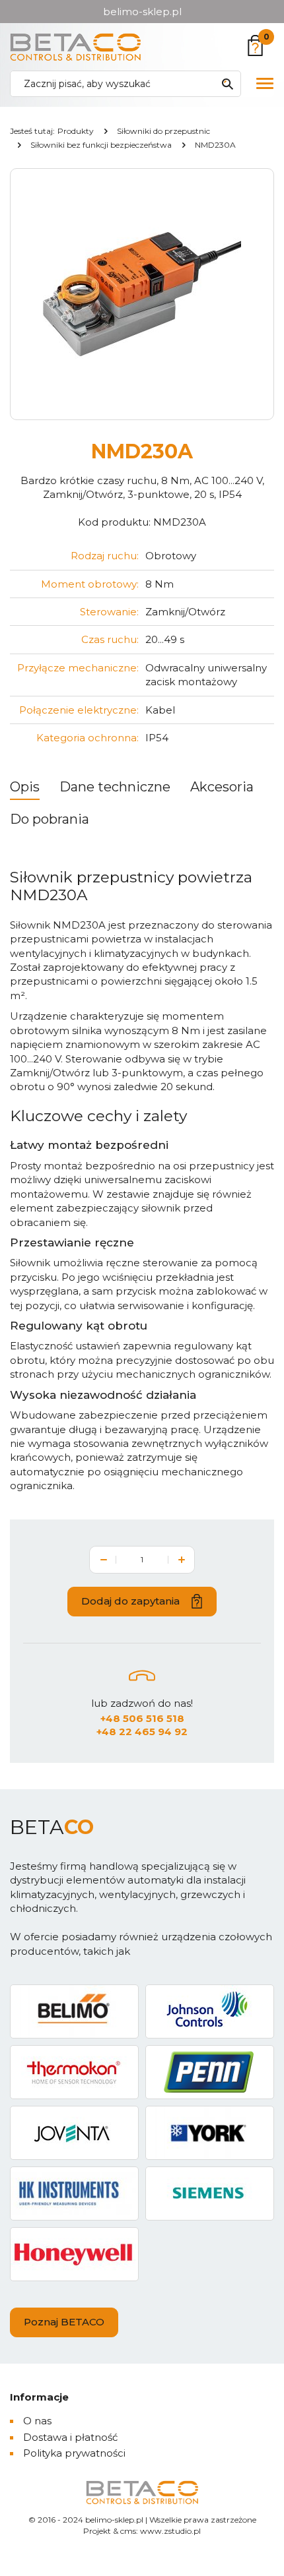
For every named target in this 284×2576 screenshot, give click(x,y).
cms (128, 2531)
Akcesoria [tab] (222, 787)
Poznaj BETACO (64, 2322)
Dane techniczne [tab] (115, 787)
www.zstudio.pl (170, 2531)
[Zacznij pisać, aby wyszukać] (227, 84)
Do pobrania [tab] (50, 819)
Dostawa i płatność (70, 2437)
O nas (37, 2421)
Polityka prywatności (74, 2453)
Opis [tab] (25, 787)
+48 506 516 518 (142, 1718)
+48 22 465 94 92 (142, 1732)
